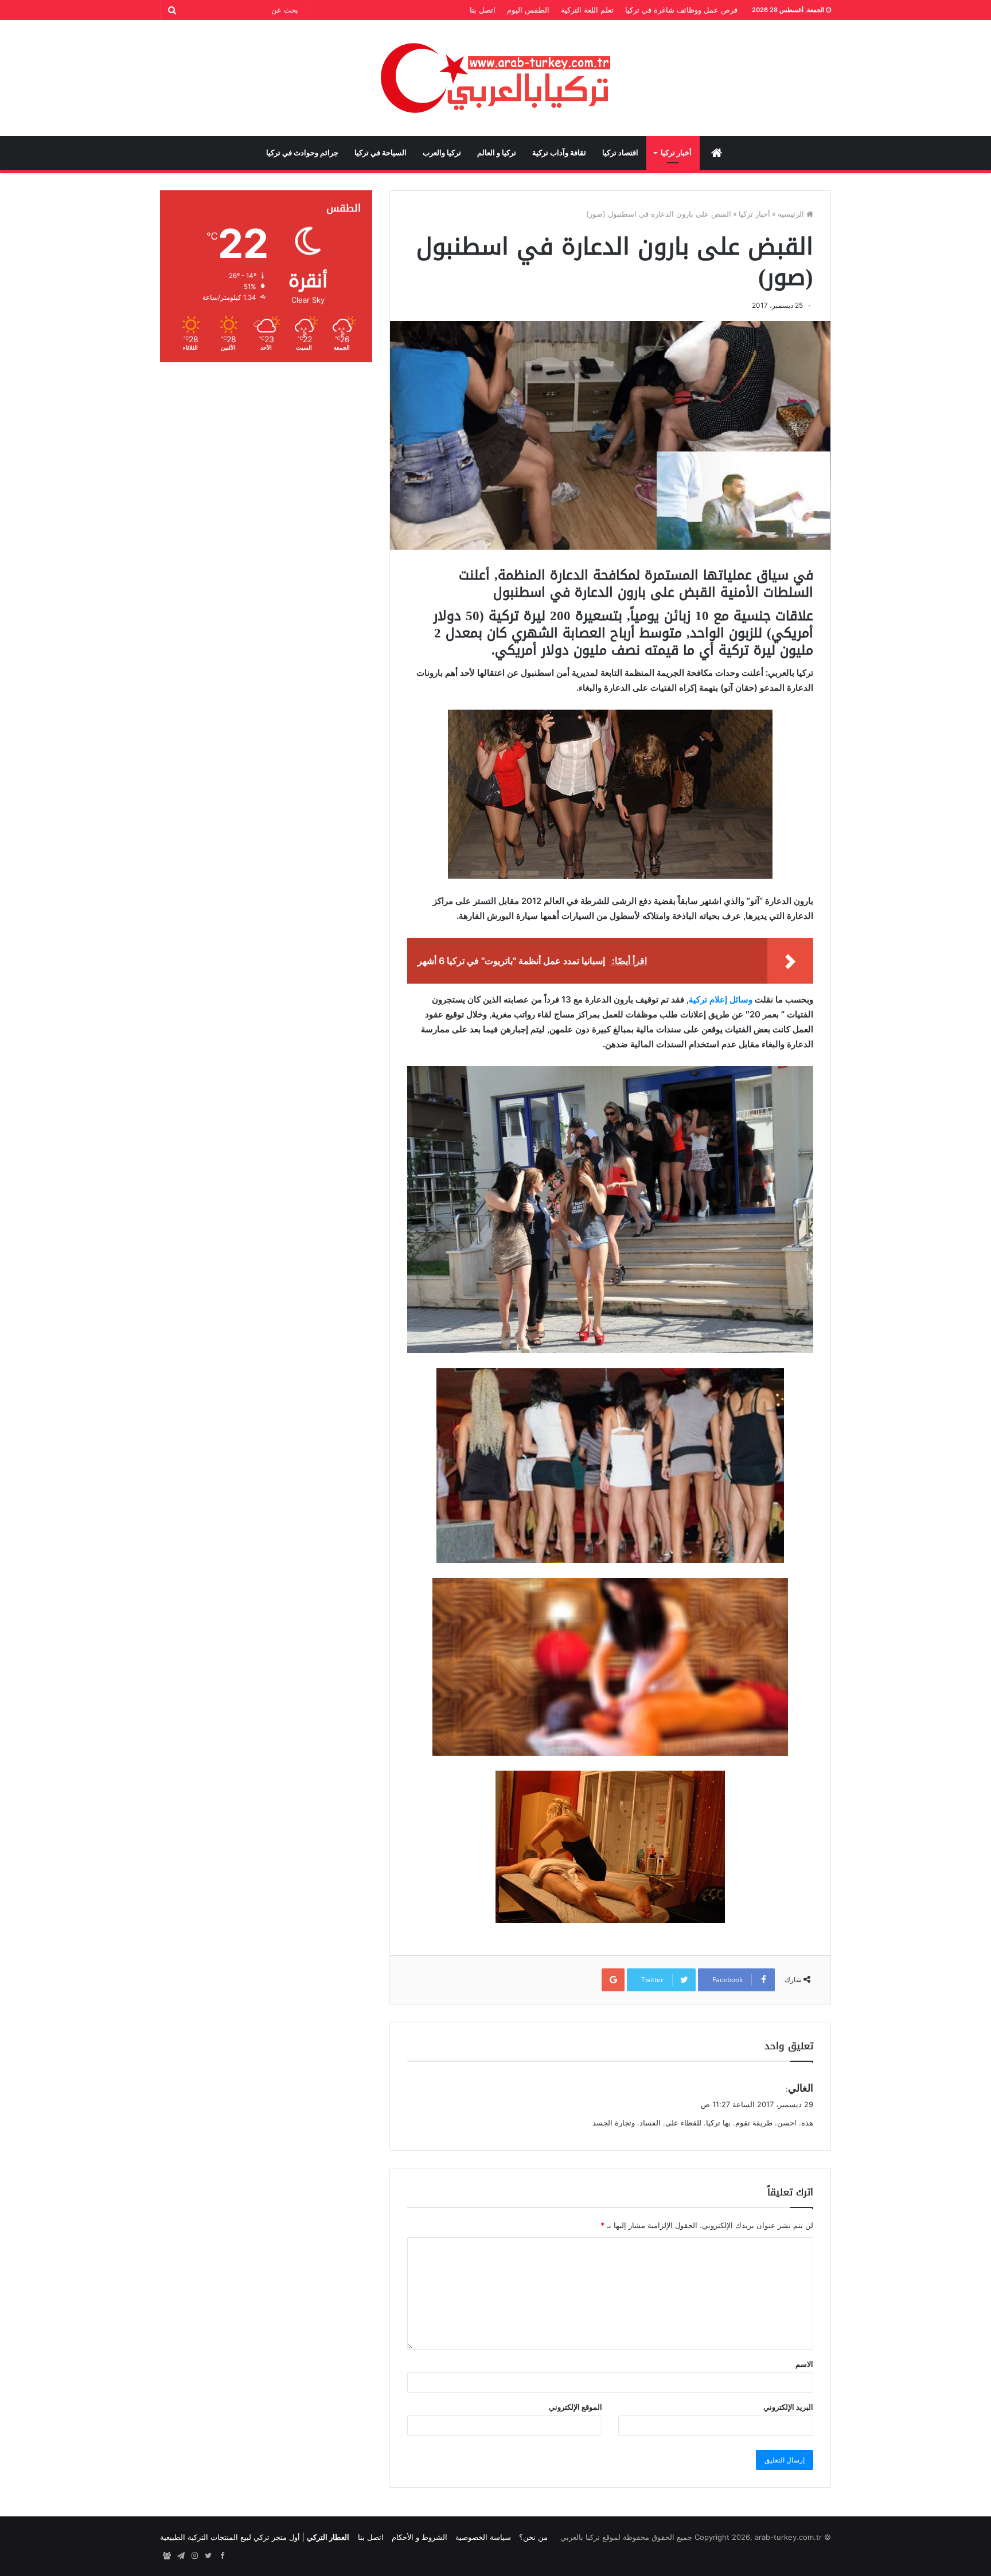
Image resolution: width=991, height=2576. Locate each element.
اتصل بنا (483, 10)
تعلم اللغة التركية (587, 10)
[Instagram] (194, 2556)
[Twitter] (208, 2556)
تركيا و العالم (497, 153)
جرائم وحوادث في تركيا (302, 153)
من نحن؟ (533, 2537)
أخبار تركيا (676, 153)
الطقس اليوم (528, 10)
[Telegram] (181, 2556)
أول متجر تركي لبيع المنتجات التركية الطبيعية (230, 2537)
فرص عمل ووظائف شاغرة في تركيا (681, 10)
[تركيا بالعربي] (496, 78)
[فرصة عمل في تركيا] (167, 2556)
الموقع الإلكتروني (576, 2407)
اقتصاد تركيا (620, 153)
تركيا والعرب (442, 153)
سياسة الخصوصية (483, 2537)
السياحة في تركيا (381, 153)
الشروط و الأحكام (420, 2537)
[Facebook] (222, 2556)
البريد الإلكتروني (788, 2407)
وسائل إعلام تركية (721, 999)
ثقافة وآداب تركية (559, 153)
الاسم (804, 2364)
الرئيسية (792, 214)
